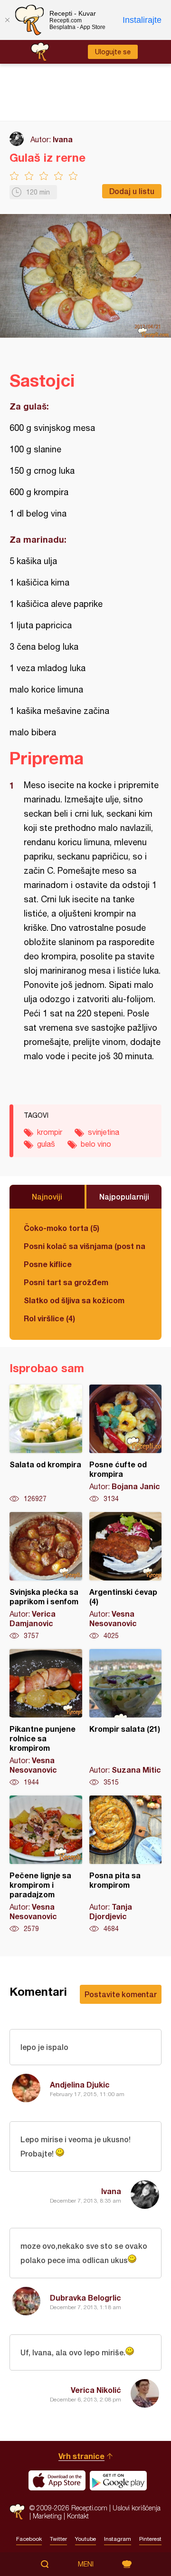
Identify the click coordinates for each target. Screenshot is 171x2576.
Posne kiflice (48, 1264)
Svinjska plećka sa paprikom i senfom (46, 1576)
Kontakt (78, 2516)
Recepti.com (17, 2512)
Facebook (29, 2539)
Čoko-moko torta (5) (62, 1228)
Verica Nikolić (96, 2390)
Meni (86, 2564)
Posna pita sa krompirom (126, 1864)
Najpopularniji (124, 1196)
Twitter (58, 2539)
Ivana (63, 139)
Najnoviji (47, 1196)
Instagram (118, 2539)
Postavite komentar (121, 1994)
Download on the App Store (57, 2480)
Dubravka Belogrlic (85, 2298)
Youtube (85, 2539)
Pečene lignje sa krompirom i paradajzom (46, 1864)
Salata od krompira (46, 1444)
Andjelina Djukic (80, 2084)
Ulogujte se (113, 52)
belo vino (96, 1144)
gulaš (46, 1144)
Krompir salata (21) (126, 1718)
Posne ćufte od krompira (126, 1444)
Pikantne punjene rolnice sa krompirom (46, 1718)
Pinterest (150, 2539)
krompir (50, 1132)
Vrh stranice (81, 2456)
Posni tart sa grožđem (66, 1282)
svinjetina (104, 1132)
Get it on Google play (118, 2480)
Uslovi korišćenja (137, 2508)
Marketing (47, 2516)
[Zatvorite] (7, 20)
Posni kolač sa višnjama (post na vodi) (85, 1246)
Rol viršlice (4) (49, 1318)
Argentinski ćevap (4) (126, 1576)
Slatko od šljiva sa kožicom (74, 1300)
